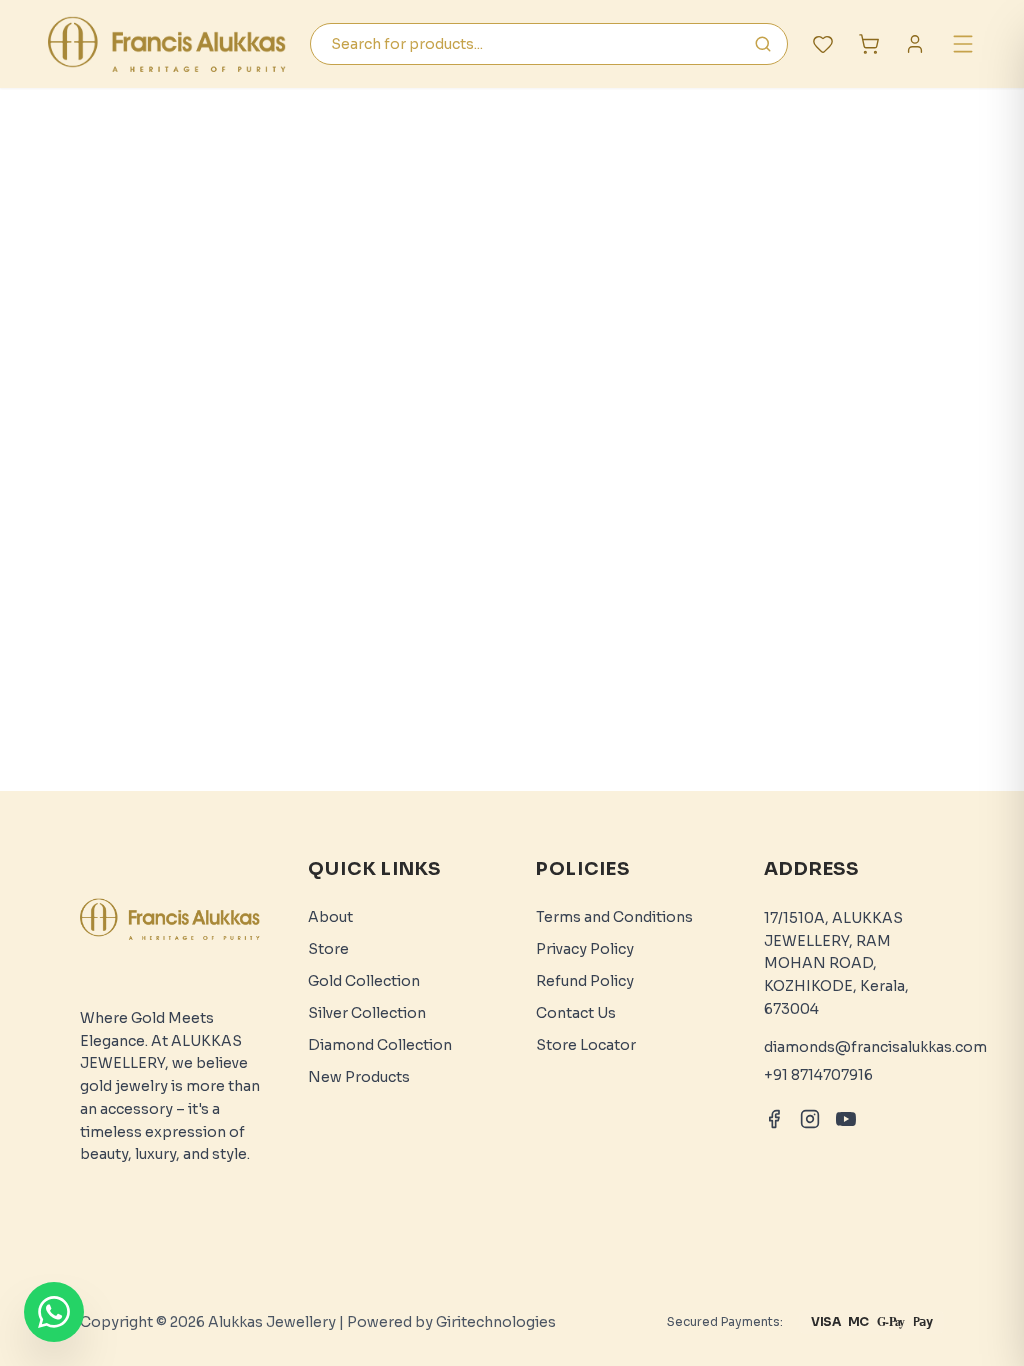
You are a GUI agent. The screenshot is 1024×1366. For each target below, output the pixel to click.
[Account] (915, 44)
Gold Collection (364, 981)
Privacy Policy (585, 949)
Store (328, 949)
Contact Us (576, 1013)
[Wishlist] (823, 44)
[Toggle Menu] (963, 44)
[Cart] (869, 44)
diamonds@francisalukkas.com (875, 1047)
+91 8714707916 (818, 1075)
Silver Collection (367, 1013)
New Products (359, 1077)
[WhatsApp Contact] (54, 1312)
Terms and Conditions (614, 917)
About (330, 917)
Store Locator (586, 1045)
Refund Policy (585, 981)
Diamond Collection (380, 1045)
